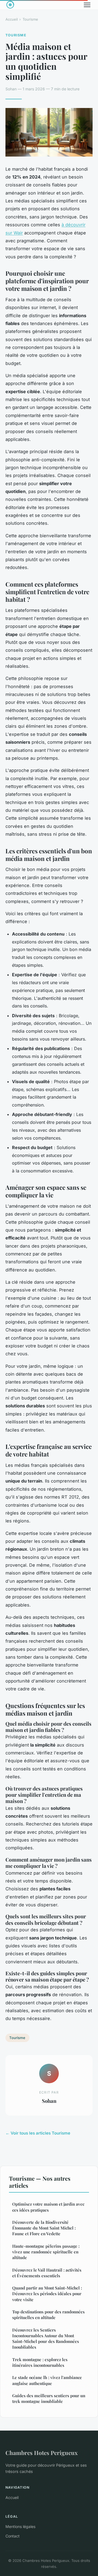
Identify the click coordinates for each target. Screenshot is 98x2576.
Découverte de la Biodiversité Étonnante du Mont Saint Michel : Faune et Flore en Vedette (44, 2228)
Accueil (12, 19)
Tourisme (30, 19)
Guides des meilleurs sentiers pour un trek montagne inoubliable (49, 2398)
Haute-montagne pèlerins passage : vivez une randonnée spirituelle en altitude (46, 2252)
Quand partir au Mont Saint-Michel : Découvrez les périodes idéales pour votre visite (47, 2294)
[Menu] (87, 5)
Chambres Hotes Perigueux (42, 2453)
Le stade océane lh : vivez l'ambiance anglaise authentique (47, 2380)
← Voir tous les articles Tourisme (38, 2133)
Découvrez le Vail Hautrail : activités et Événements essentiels (47, 2273)
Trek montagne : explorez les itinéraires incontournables (40, 2362)
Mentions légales (20, 2526)
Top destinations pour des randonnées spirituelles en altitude (48, 2315)
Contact (13, 2536)
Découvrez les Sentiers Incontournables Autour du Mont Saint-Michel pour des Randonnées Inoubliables (46, 2339)
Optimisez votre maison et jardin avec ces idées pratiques (48, 2207)
